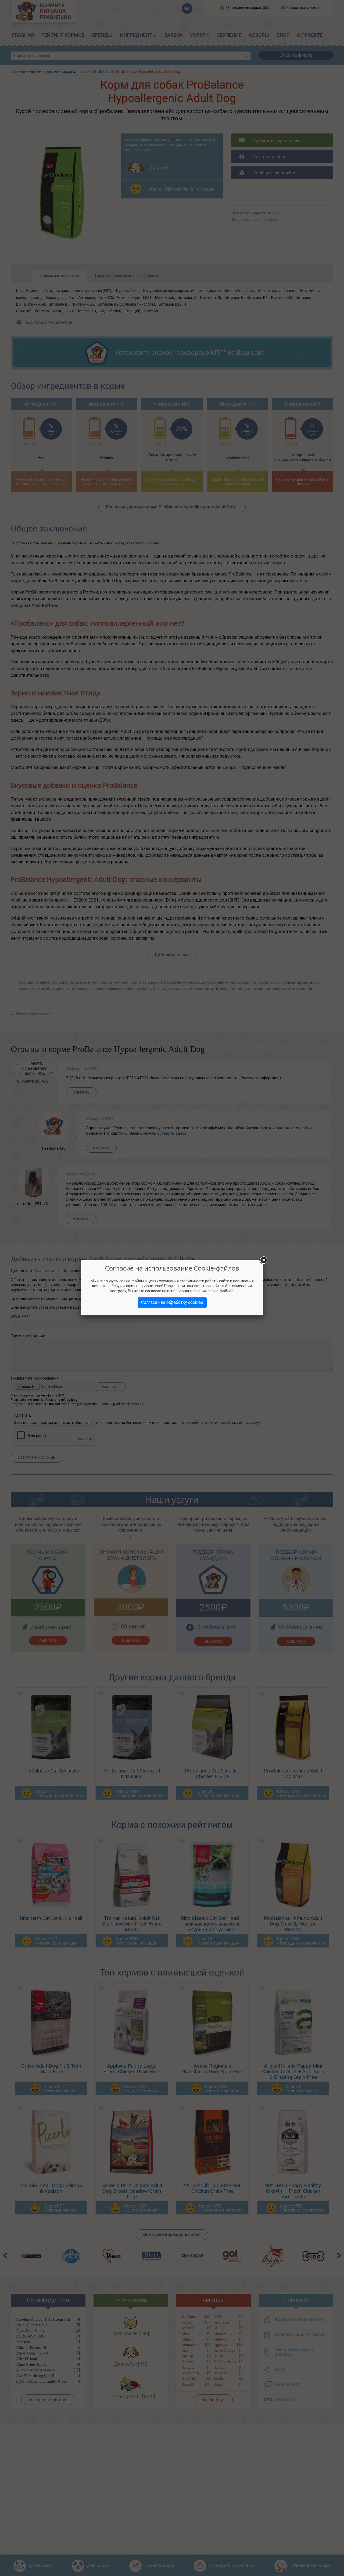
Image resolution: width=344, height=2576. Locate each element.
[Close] (263, 1260)
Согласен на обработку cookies (172, 1302)
